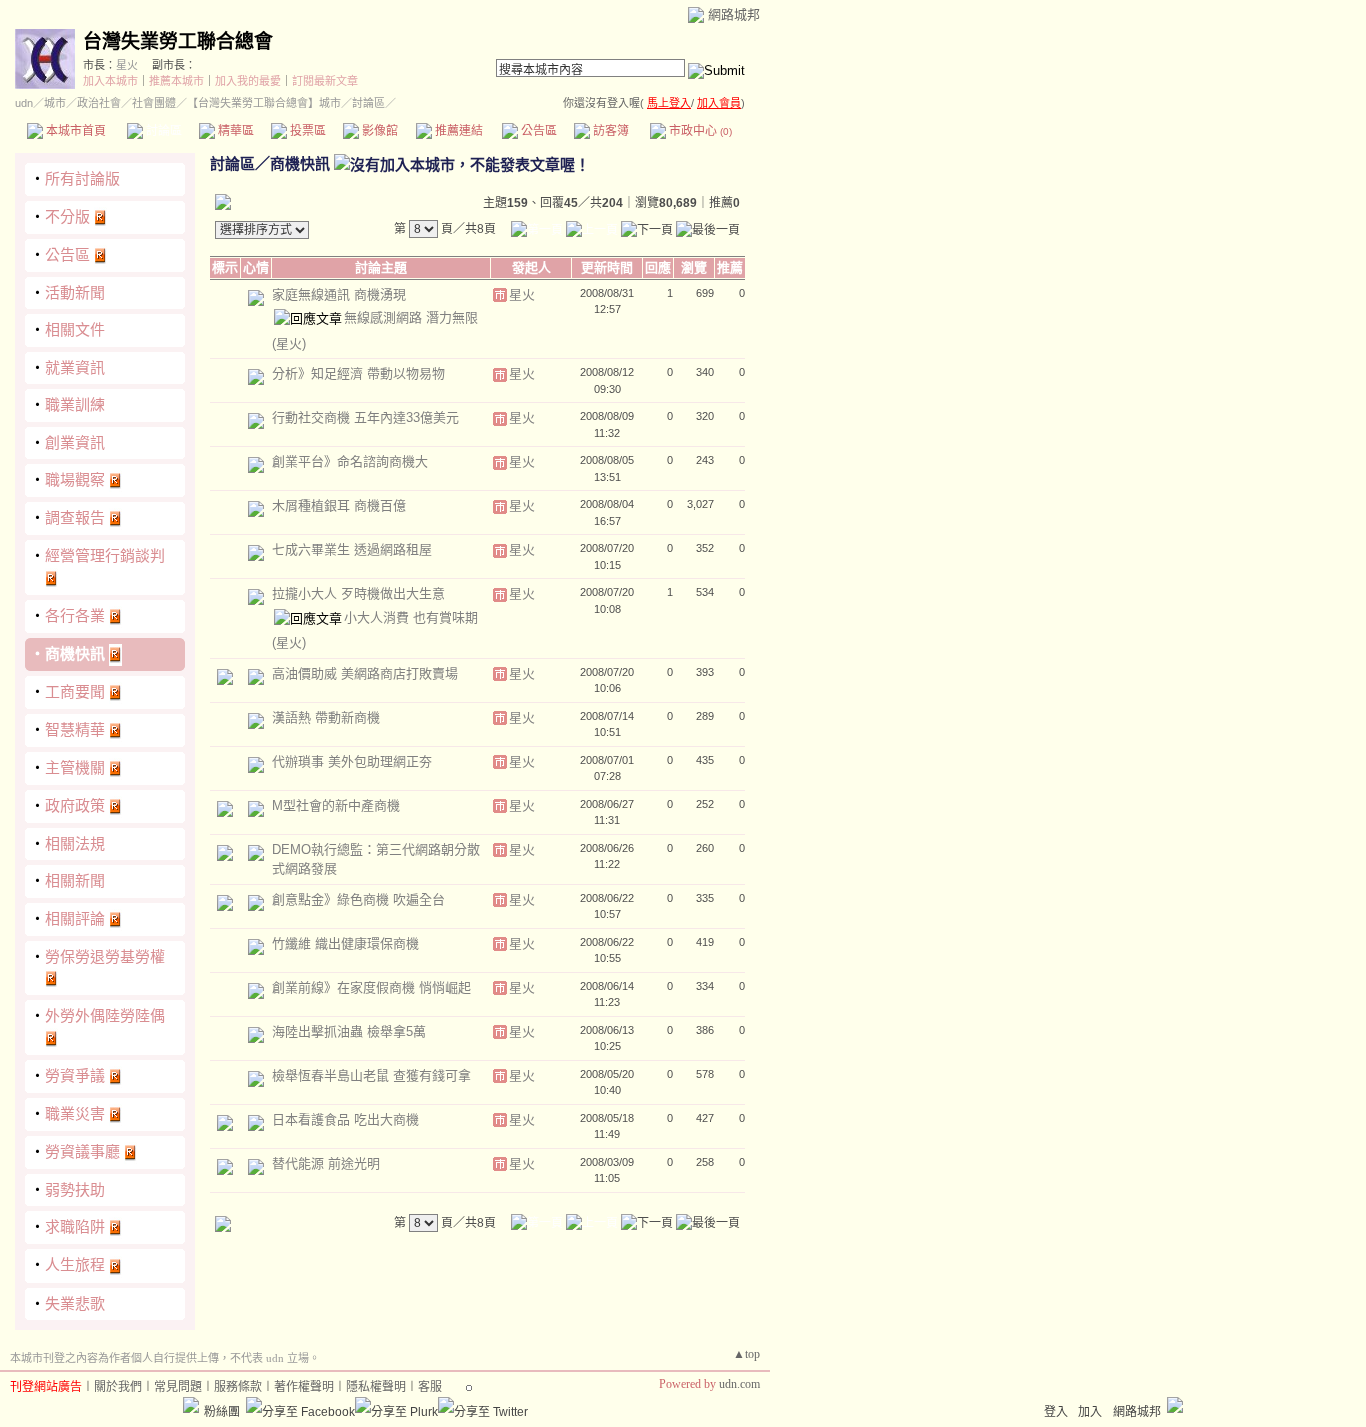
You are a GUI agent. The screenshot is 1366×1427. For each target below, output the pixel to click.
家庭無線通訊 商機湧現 (339, 294)
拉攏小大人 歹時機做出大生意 (358, 593)
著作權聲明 (304, 1387)
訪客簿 (609, 131)
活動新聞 (75, 292)
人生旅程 (75, 1264)
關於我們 (118, 1387)
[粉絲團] (191, 1405)
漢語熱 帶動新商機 (326, 717)
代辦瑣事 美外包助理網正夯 (352, 761)
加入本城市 (110, 81)
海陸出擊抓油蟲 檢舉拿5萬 (349, 1031)
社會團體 (154, 103)
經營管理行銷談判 (105, 555)
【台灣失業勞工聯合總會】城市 (264, 103)
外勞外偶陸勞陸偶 (105, 1015)
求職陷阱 (75, 1226)
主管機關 (75, 767)
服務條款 (238, 1387)
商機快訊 (75, 653)
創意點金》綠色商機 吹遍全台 (358, 899)
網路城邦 (734, 14)
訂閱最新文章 (325, 81)
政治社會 (99, 103)
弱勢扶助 (75, 1189)
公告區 (537, 131)
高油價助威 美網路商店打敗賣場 (365, 673)
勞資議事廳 (82, 1151)
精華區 (234, 131)
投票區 (306, 131)
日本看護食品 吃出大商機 (345, 1119)
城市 (55, 103)
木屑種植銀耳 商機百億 (339, 505)
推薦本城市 (176, 81)
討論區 (162, 131)
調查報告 (75, 517)
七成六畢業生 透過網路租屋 (352, 549)
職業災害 (75, 1113)
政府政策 (75, 805)
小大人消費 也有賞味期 (411, 617)
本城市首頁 (74, 131)
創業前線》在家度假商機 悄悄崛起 (371, 987)
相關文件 (75, 329)
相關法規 (75, 843)
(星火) (289, 343)
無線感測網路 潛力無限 (411, 317)
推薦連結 (457, 131)
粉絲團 (222, 1412)
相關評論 (75, 918)
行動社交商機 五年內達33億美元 (365, 417)
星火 (127, 65)
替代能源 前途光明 (326, 1163)
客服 (430, 1387)
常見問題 (178, 1387)
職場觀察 (75, 479)
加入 (1090, 1412)
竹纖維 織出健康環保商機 (345, 943)
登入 (1056, 1412)
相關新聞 (75, 880)
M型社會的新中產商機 (336, 805)
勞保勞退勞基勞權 (105, 956)
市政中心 (699, 131)
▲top (746, 1354)
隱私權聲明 (376, 1387)
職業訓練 (75, 404)
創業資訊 (75, 442)
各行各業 (75, 615)
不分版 (67, 216)
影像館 (378, 131)
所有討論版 (82, 178)
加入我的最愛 (248, 81)
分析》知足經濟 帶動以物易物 (358, 373)
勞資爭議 (75, 1075)
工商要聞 (75, 691)
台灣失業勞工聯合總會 (178, 41)
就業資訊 (75, 367)
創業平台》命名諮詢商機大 (350, 461)
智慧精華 (75, 729)
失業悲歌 (75, 1303)
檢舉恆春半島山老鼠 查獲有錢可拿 (371, 1075)
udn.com (739, 1384)
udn (24, 103)
